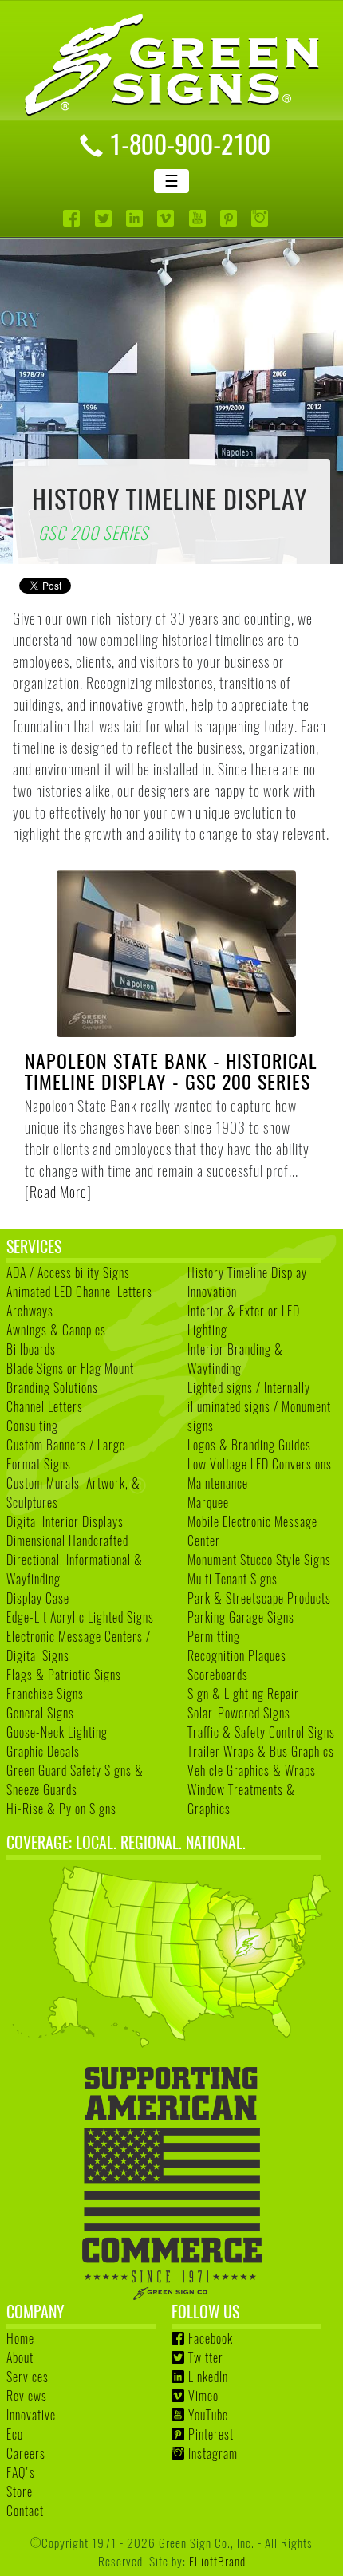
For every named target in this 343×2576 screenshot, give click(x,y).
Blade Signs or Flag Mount (70, 1368)
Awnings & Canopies (56, 1330)
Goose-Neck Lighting (57, 1732)
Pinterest (211, 2434)
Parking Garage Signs (241, 1617)
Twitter (206, 2357)
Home (20, 2338)
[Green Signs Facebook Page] (73, 218)
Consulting (32, 1426)
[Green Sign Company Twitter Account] (105, 218)
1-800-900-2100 (190, 143)
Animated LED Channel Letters (79, 1292)
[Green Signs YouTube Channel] (199, 218)
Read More (58, 1192)
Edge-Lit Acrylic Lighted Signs (80, 1617)
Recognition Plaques (237, 1655)
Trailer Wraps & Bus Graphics (261, 1751)
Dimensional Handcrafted (67, 1540)
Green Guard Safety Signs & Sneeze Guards (75, 1780)
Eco (15, 2434)
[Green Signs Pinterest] (230, 218)
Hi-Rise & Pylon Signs (61, 1809)
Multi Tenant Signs (233, 1579)
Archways (30, 1311)
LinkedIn (208, 2377)
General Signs (40, 1713)
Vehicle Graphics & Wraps (252, 1770)
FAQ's (21, 2472)
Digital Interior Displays (65, 1521)
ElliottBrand (217, 2560)
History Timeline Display (247, 1272)
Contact (25, 2511)
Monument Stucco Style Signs (259, 1560)
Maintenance (218, 1483)
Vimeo (203, 2396)
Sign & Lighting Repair (243, 1694)
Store (20, 2491)
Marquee (208, 1502)
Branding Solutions (52, 1387)
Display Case (38, 1598)
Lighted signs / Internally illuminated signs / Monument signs (259, 1406)
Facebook (211, 2338)
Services (28, 2377)
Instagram (213, 2453)
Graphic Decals (43, 1751)
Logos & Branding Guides (249, 1445)
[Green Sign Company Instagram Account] (261, 218)
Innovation (212, 1292)
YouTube (208, 2415)
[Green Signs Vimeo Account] (167, 218)
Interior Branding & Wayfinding (235, 1359)
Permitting (214, 1636)
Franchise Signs (45, 1694)
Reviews (27, 2396)
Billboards (31, 1349)
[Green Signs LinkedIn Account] (136, 218)
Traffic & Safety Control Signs (261, 1732)
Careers (26, 2453)
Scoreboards (218, 1675)
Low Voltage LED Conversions (260, 1464)
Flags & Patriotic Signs (64, 1675)
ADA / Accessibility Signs (68, 1272)
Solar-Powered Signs (239, 1713)
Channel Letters (45, 1406)
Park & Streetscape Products (259, 1598)
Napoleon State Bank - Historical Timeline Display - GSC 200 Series (171, 1071)
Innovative (31, 2415)
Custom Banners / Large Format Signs (66, 1454)
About (20, 2357)
